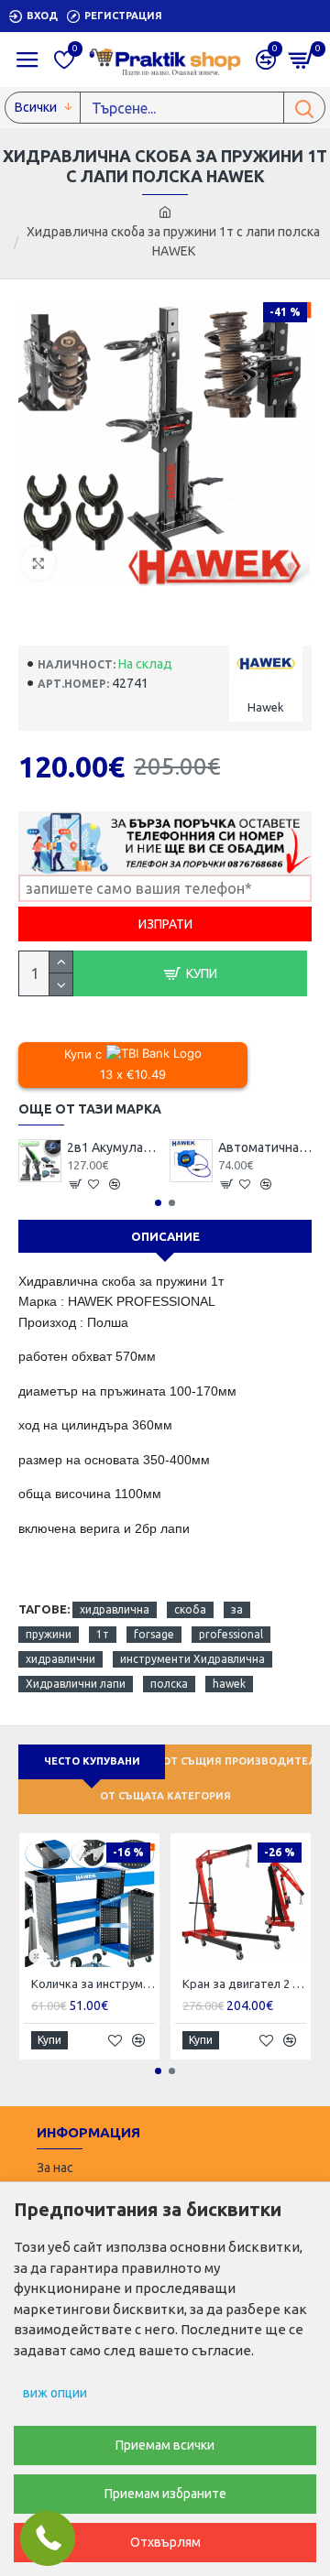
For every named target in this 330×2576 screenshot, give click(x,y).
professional (231, 1634)
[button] (158, 1203)
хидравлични (60, 1659)
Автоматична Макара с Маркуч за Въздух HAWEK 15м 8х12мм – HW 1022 (265, 1147)
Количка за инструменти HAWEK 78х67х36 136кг (93, 1984)
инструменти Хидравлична (192, 1659)
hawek (229, 1684)
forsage (154, 1634)
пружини (49, 1634)
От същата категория (165, 1796)
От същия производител (239, 1761)
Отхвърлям (165, 2542)
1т (103, 1634)
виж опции (55, 2393)
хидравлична (115, 1609)
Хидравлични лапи (76, 1684)
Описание (165, 1236)
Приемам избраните (165, 2494)
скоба (190, 1609)
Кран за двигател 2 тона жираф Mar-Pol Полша (244, 1984)
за (237, 1609)
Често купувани (92, 1761)
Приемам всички (165, 2445)
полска (169, 1684)
